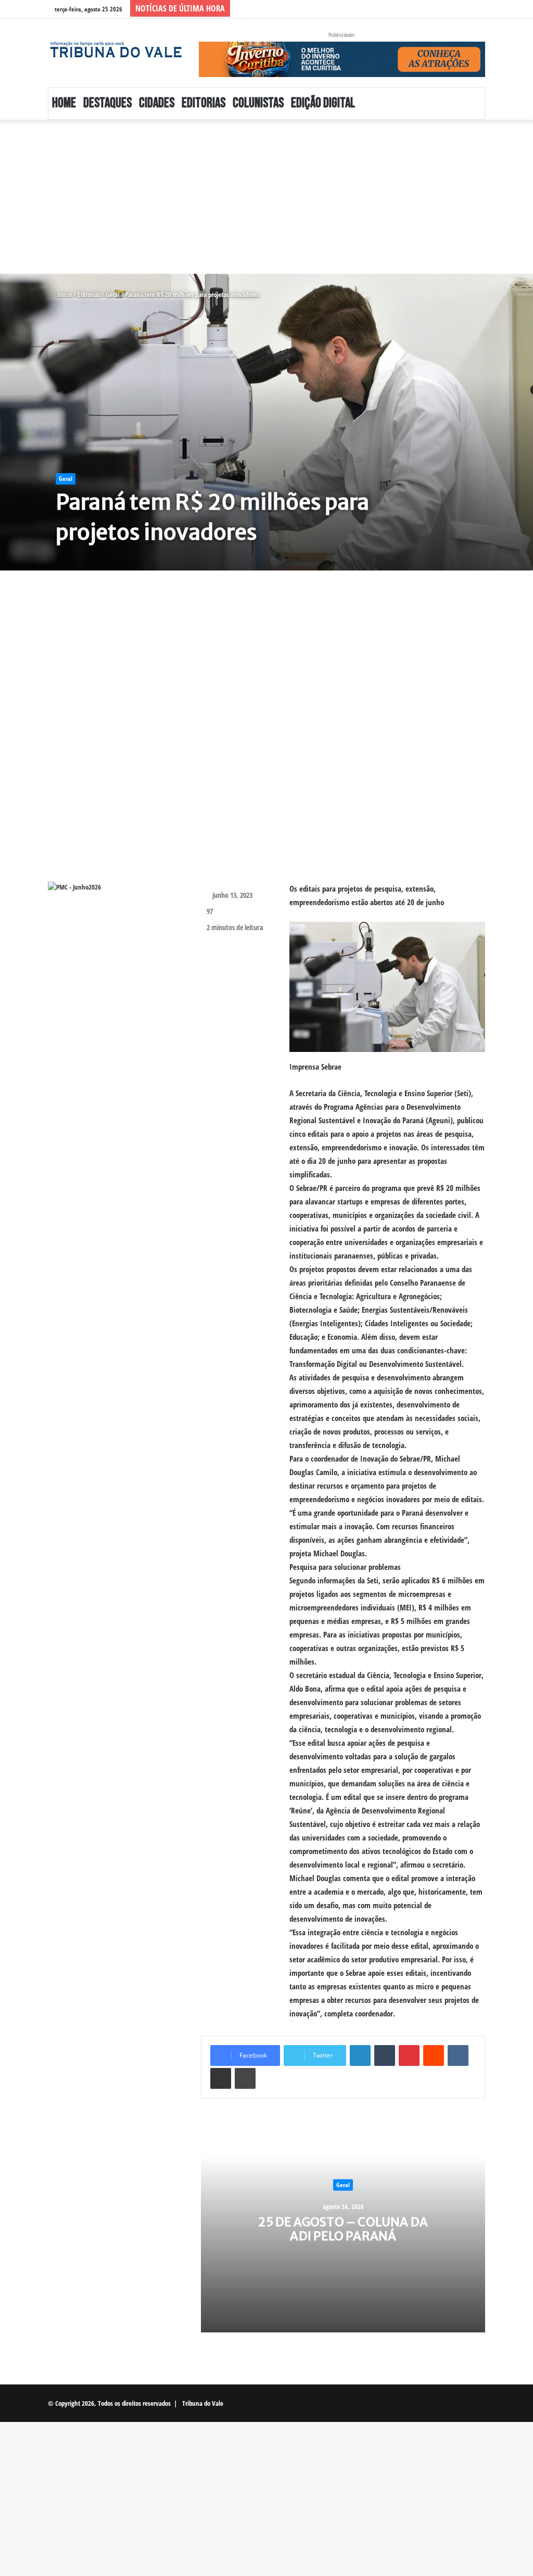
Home (64, 103)
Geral (112, 295)
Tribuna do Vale (203, 2403)
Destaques (107, 103)
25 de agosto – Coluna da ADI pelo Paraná (343, 2229)
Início (64, 295)
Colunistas (258, 103)
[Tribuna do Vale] (116, 50)
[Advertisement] (266, 197)
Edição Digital (323, 103)
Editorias (204, 103)
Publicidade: (342, 35)
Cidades (157, 103)
